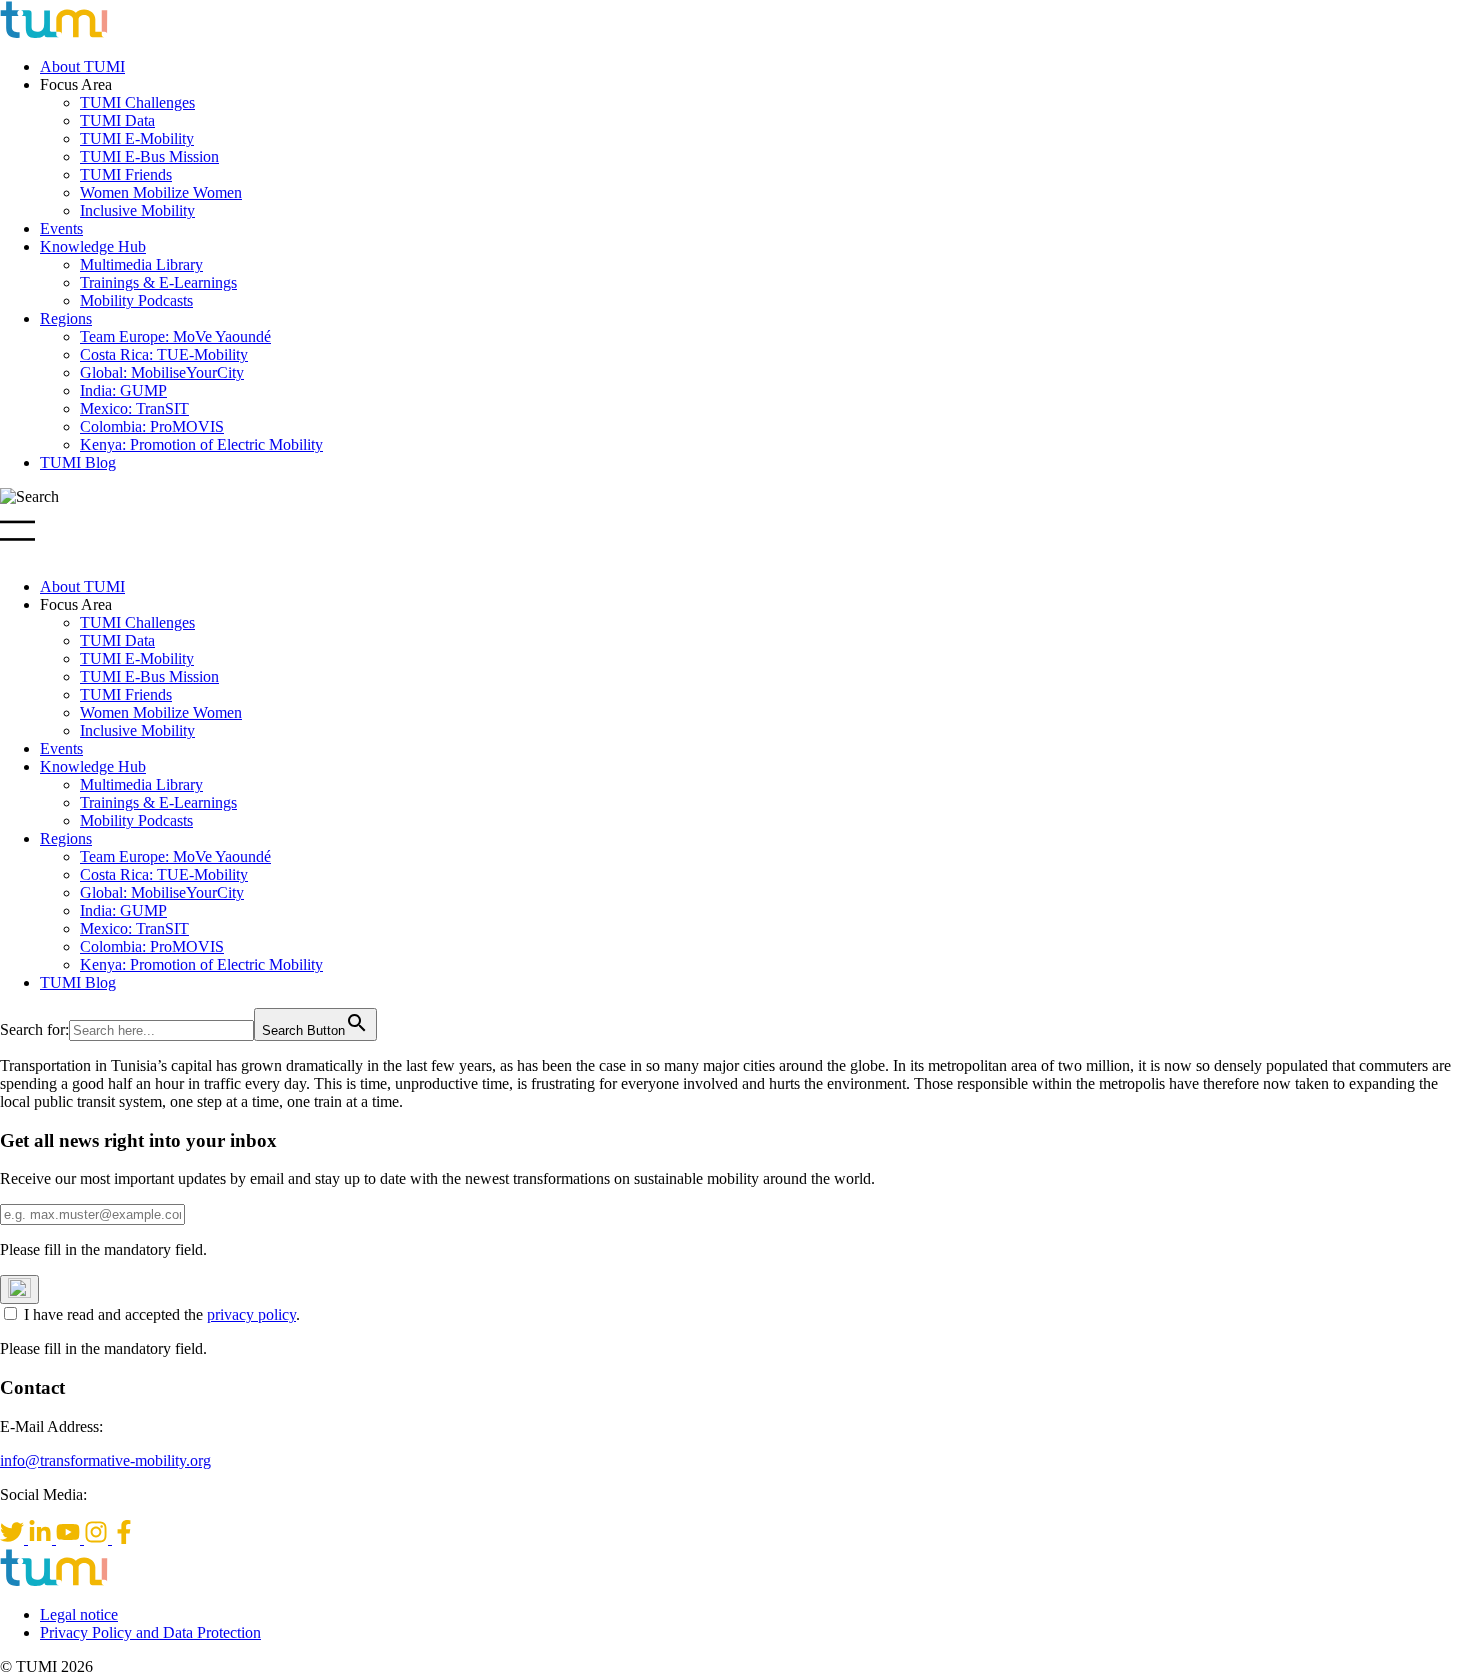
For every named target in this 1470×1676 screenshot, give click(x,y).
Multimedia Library (141, 264)
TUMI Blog (78, 462)
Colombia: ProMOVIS (152, 426)
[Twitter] (14, 1538)
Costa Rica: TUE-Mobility (164, 354)
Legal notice (79, 1614)
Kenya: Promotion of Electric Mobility (201, 444)
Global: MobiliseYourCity (162, 372)
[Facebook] (124, 1538)
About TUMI (82, 66)
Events (61, 228)
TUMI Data (117, 120)
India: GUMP (123, 390)
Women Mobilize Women (161, 192)
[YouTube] (70, 1538)
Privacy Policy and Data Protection (150, 1632)
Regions (66, 318)
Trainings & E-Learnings (158, 282)
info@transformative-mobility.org (105, 1460)
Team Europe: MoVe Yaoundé (175, 336)
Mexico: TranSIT (134, 408)
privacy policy (251, 1314)
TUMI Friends (126, 174)
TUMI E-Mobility (137, 138)
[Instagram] (98, 1538)
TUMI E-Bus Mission (149, 156)
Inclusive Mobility (137, 210)
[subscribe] (19, 1289)
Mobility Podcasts (136, 300)
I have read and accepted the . (162, 1314)
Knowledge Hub (93, 246)
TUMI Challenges (137, 102)
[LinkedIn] (42, 1538)
